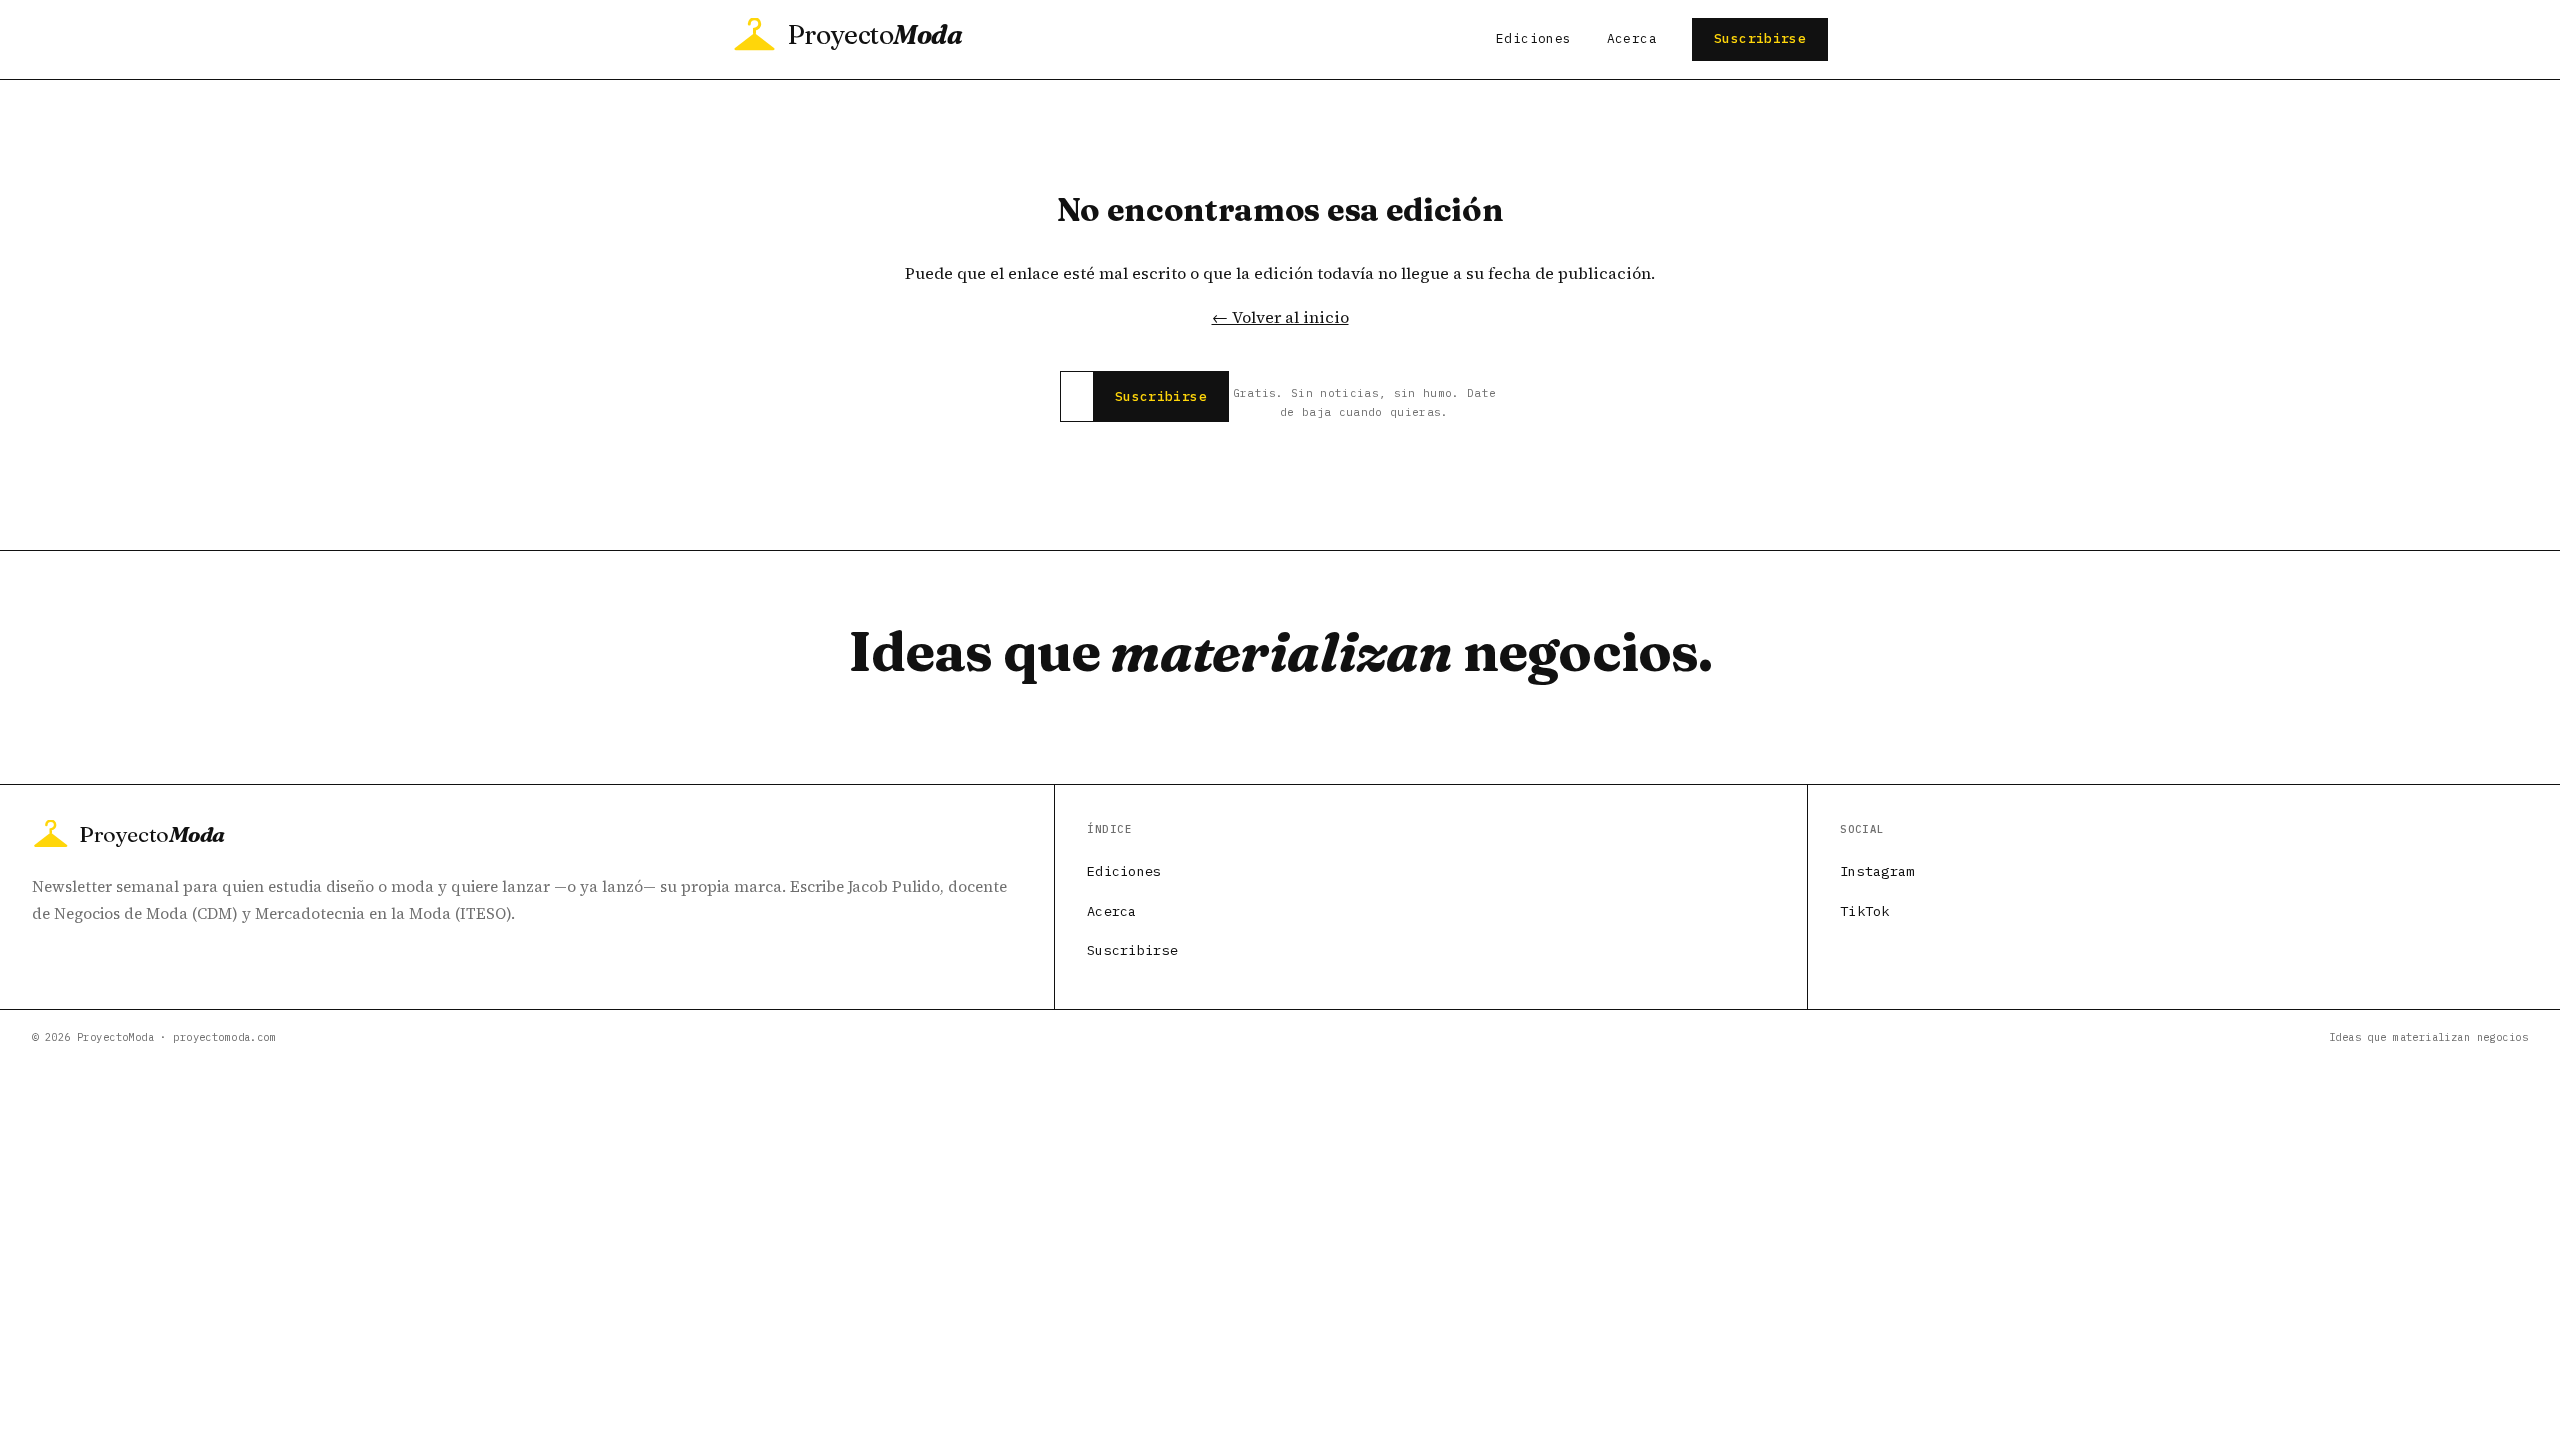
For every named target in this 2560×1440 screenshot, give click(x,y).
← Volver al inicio (1280, 317)
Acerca (1632, 38)
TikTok (1865, 911)
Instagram (1877, 871)
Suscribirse (1760, 38)
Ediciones (1533, 38)
